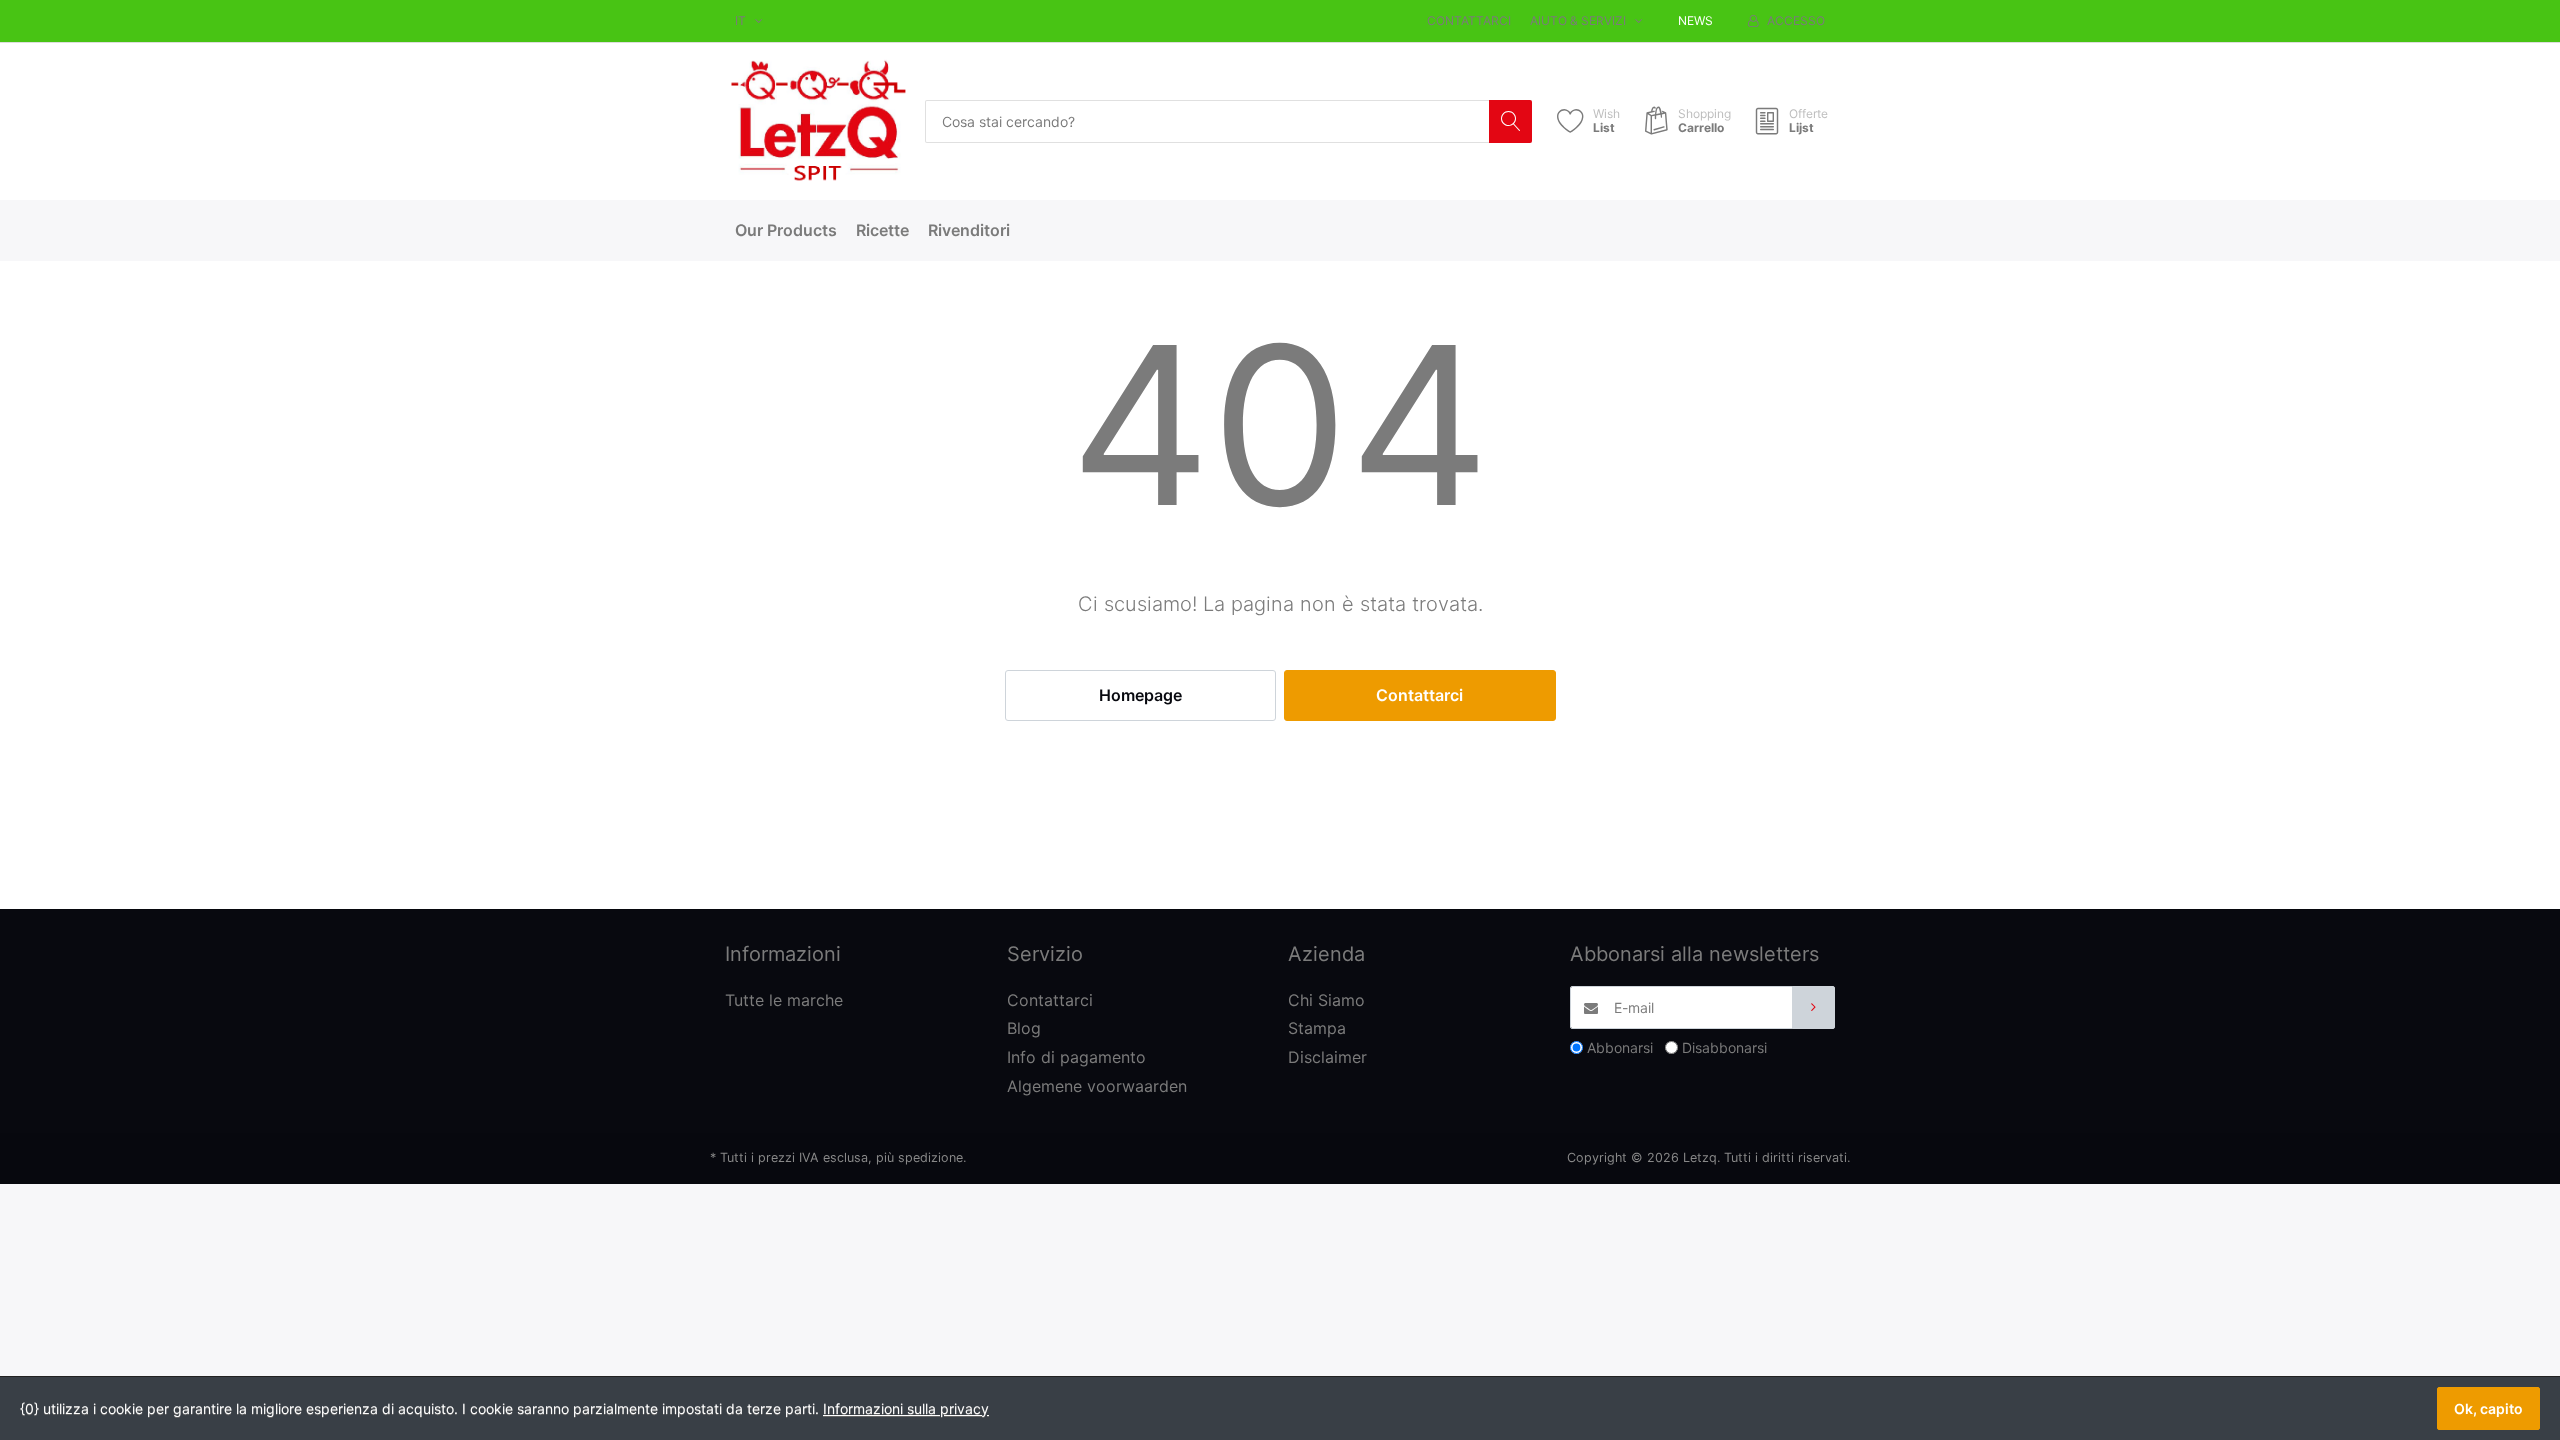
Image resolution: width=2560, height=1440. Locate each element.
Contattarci (1469, 20)
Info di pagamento (1076, 1057)
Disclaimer (1327, 1057)
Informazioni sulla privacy (906, 1408)
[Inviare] (1813, 1007)
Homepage (1140, 695)
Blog (1024, 1028)
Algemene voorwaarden (1097, 1086)
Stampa (1317, 1028)
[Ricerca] (1510, 121)
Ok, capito (2488, 1408)
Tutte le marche (784, 1000)
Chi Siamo (1326, 1000)
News (1695, 20)
